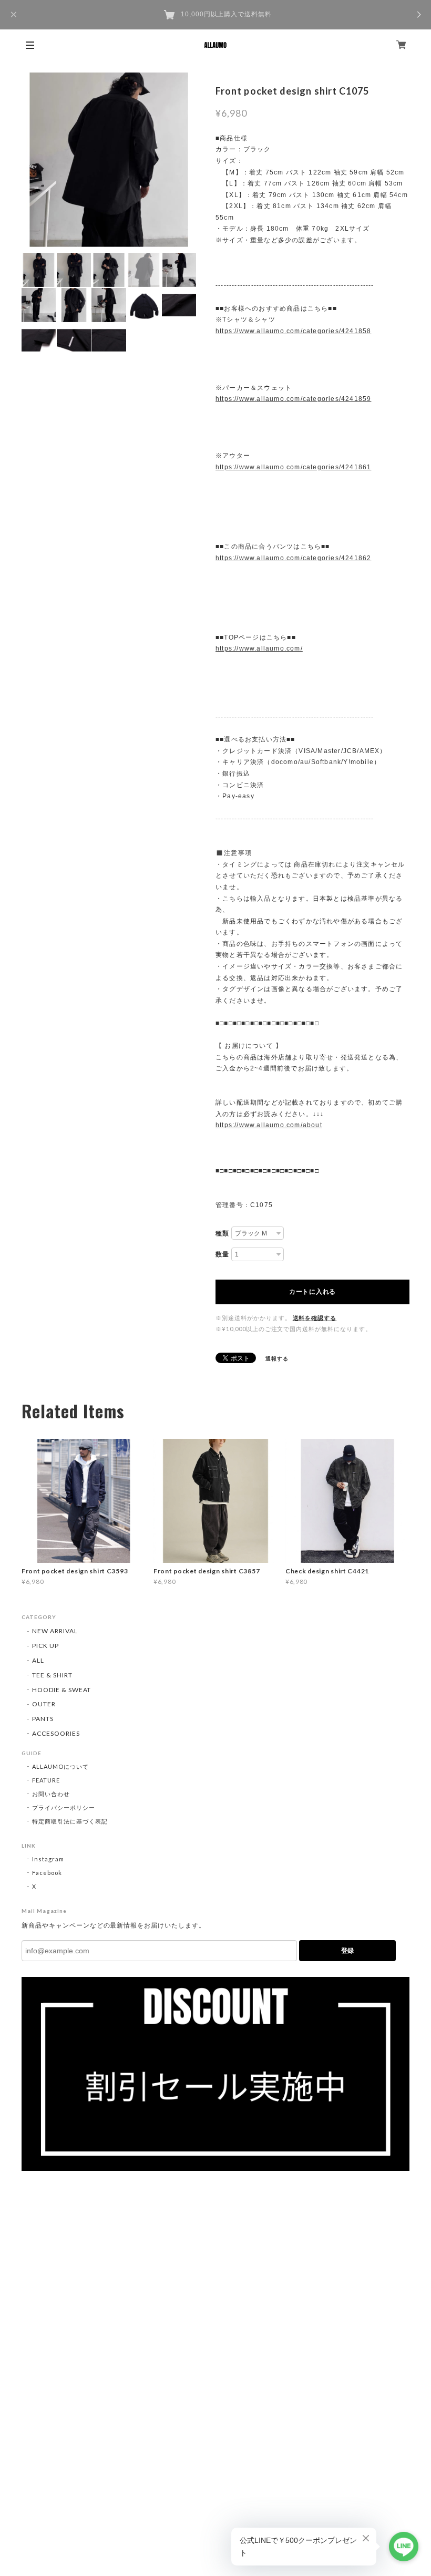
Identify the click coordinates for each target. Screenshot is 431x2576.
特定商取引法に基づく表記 (70, 1821)
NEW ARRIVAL (55, 1631)
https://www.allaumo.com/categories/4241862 (293, 558)
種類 (222, 1233)
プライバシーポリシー (64, 1807)
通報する (277, 1358)
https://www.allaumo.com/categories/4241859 (293, 399)
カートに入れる (312, 1292)
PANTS (43, 1719)
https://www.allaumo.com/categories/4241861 (293, 467)
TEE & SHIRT (52, 1675)
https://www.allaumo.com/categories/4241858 (293, 331)
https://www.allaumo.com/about (269, 1125)
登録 (347, 1951)
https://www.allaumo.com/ (259, 648)
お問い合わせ (51, 1794)
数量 (222, 1254)
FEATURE (46, 1780)
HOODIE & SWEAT (61, 1690)
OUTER (44, 1704)
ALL (38, 1660)
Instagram (48, 1859)
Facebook (47, 1873)
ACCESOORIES (56, 1733)
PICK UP (45, 1646)
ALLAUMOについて (60, 1766)
